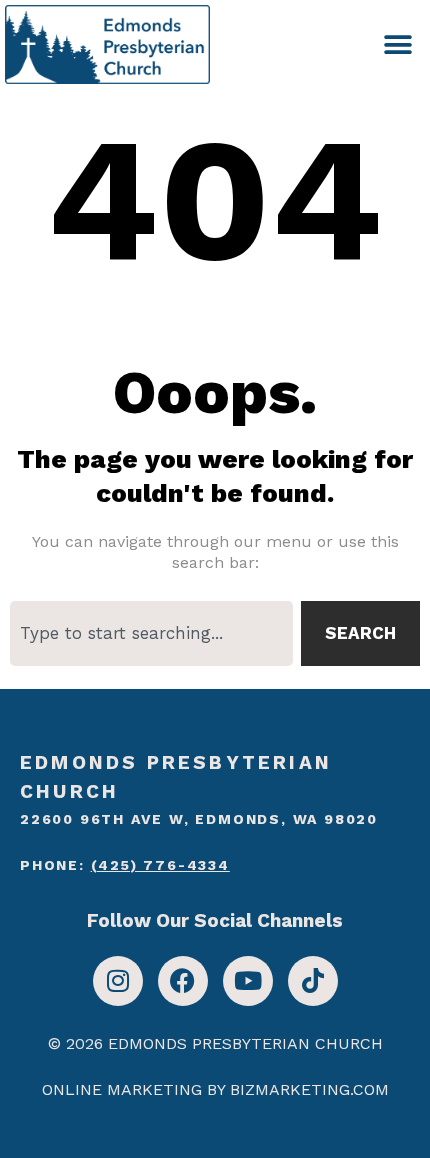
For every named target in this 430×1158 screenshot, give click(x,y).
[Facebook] (183, 981)
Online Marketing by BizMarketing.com (215, 1089)
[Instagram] (118, 981)
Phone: (125, 865)
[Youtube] (248, 981)
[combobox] (151, 633)
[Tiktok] (313, 981)
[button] (397, 44)
